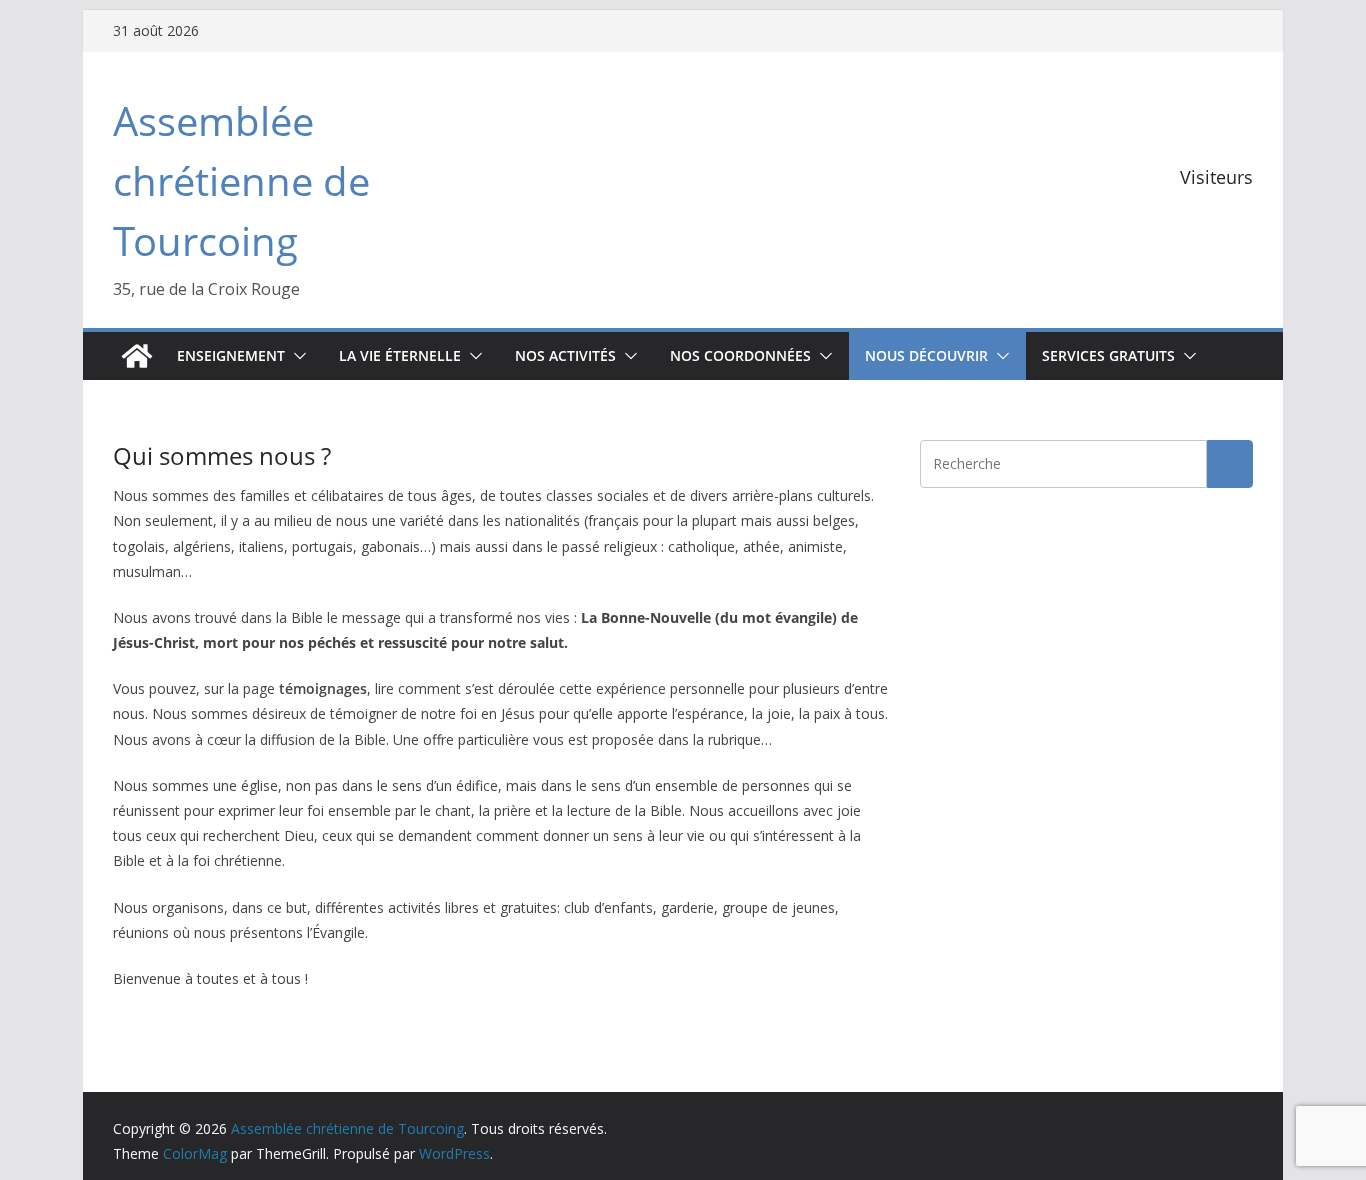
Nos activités (565, 355)
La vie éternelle (400, 355)
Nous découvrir (926, 355)
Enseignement (231, 355)
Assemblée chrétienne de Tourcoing (241, 180)
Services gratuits (1108, 355)
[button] (296, 356)
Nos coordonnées (740, 355)
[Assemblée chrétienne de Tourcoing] (137, 356)
